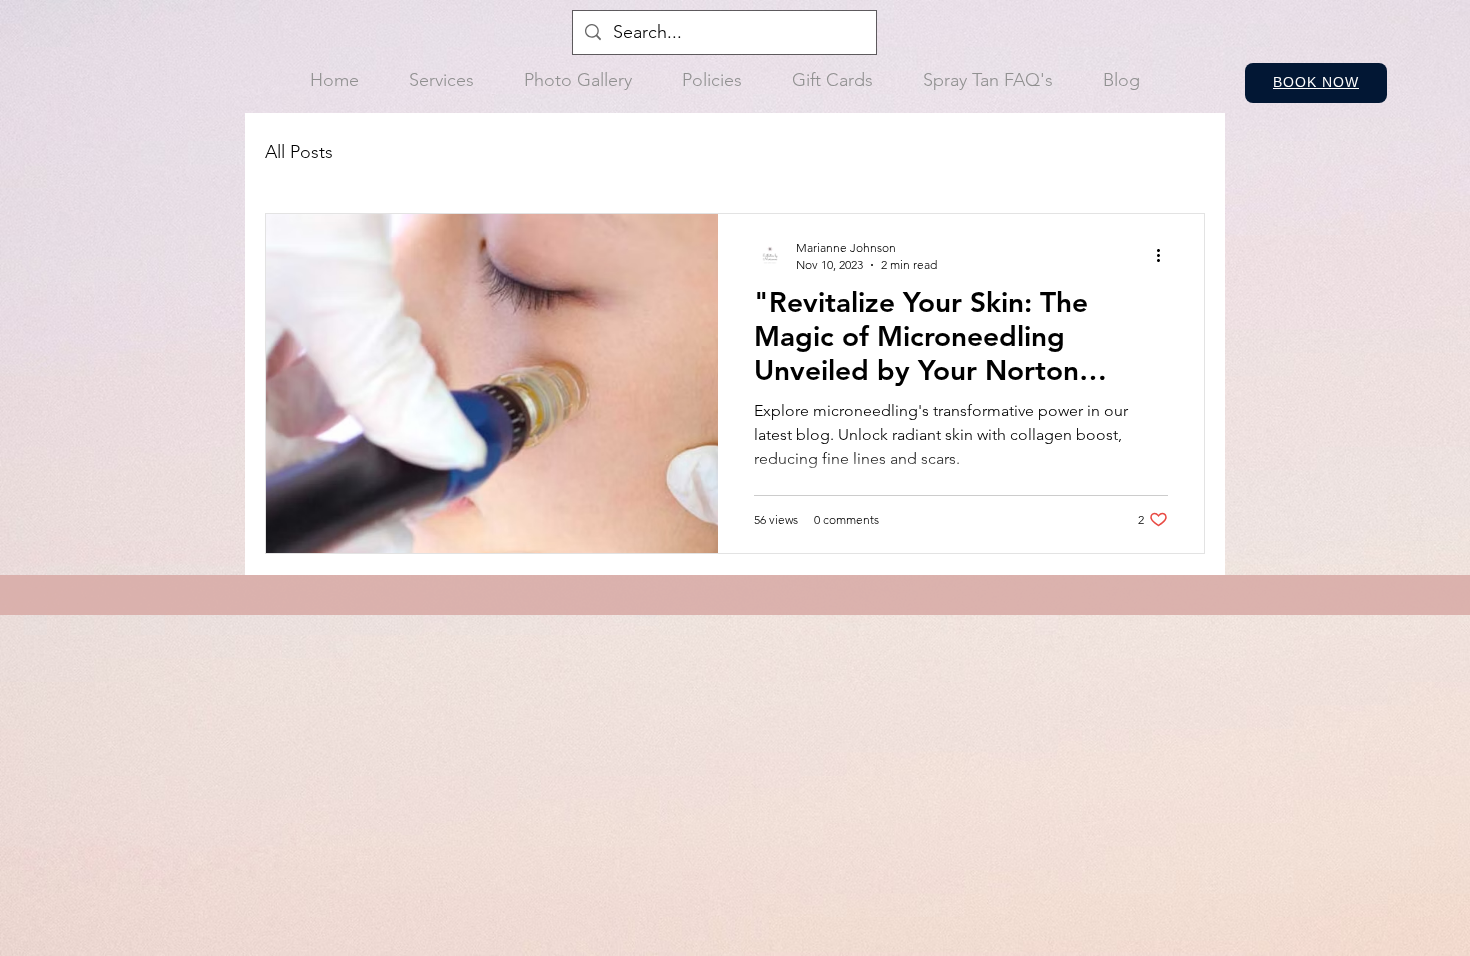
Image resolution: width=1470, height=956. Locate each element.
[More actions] (1165, 255)
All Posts (299, 152)
